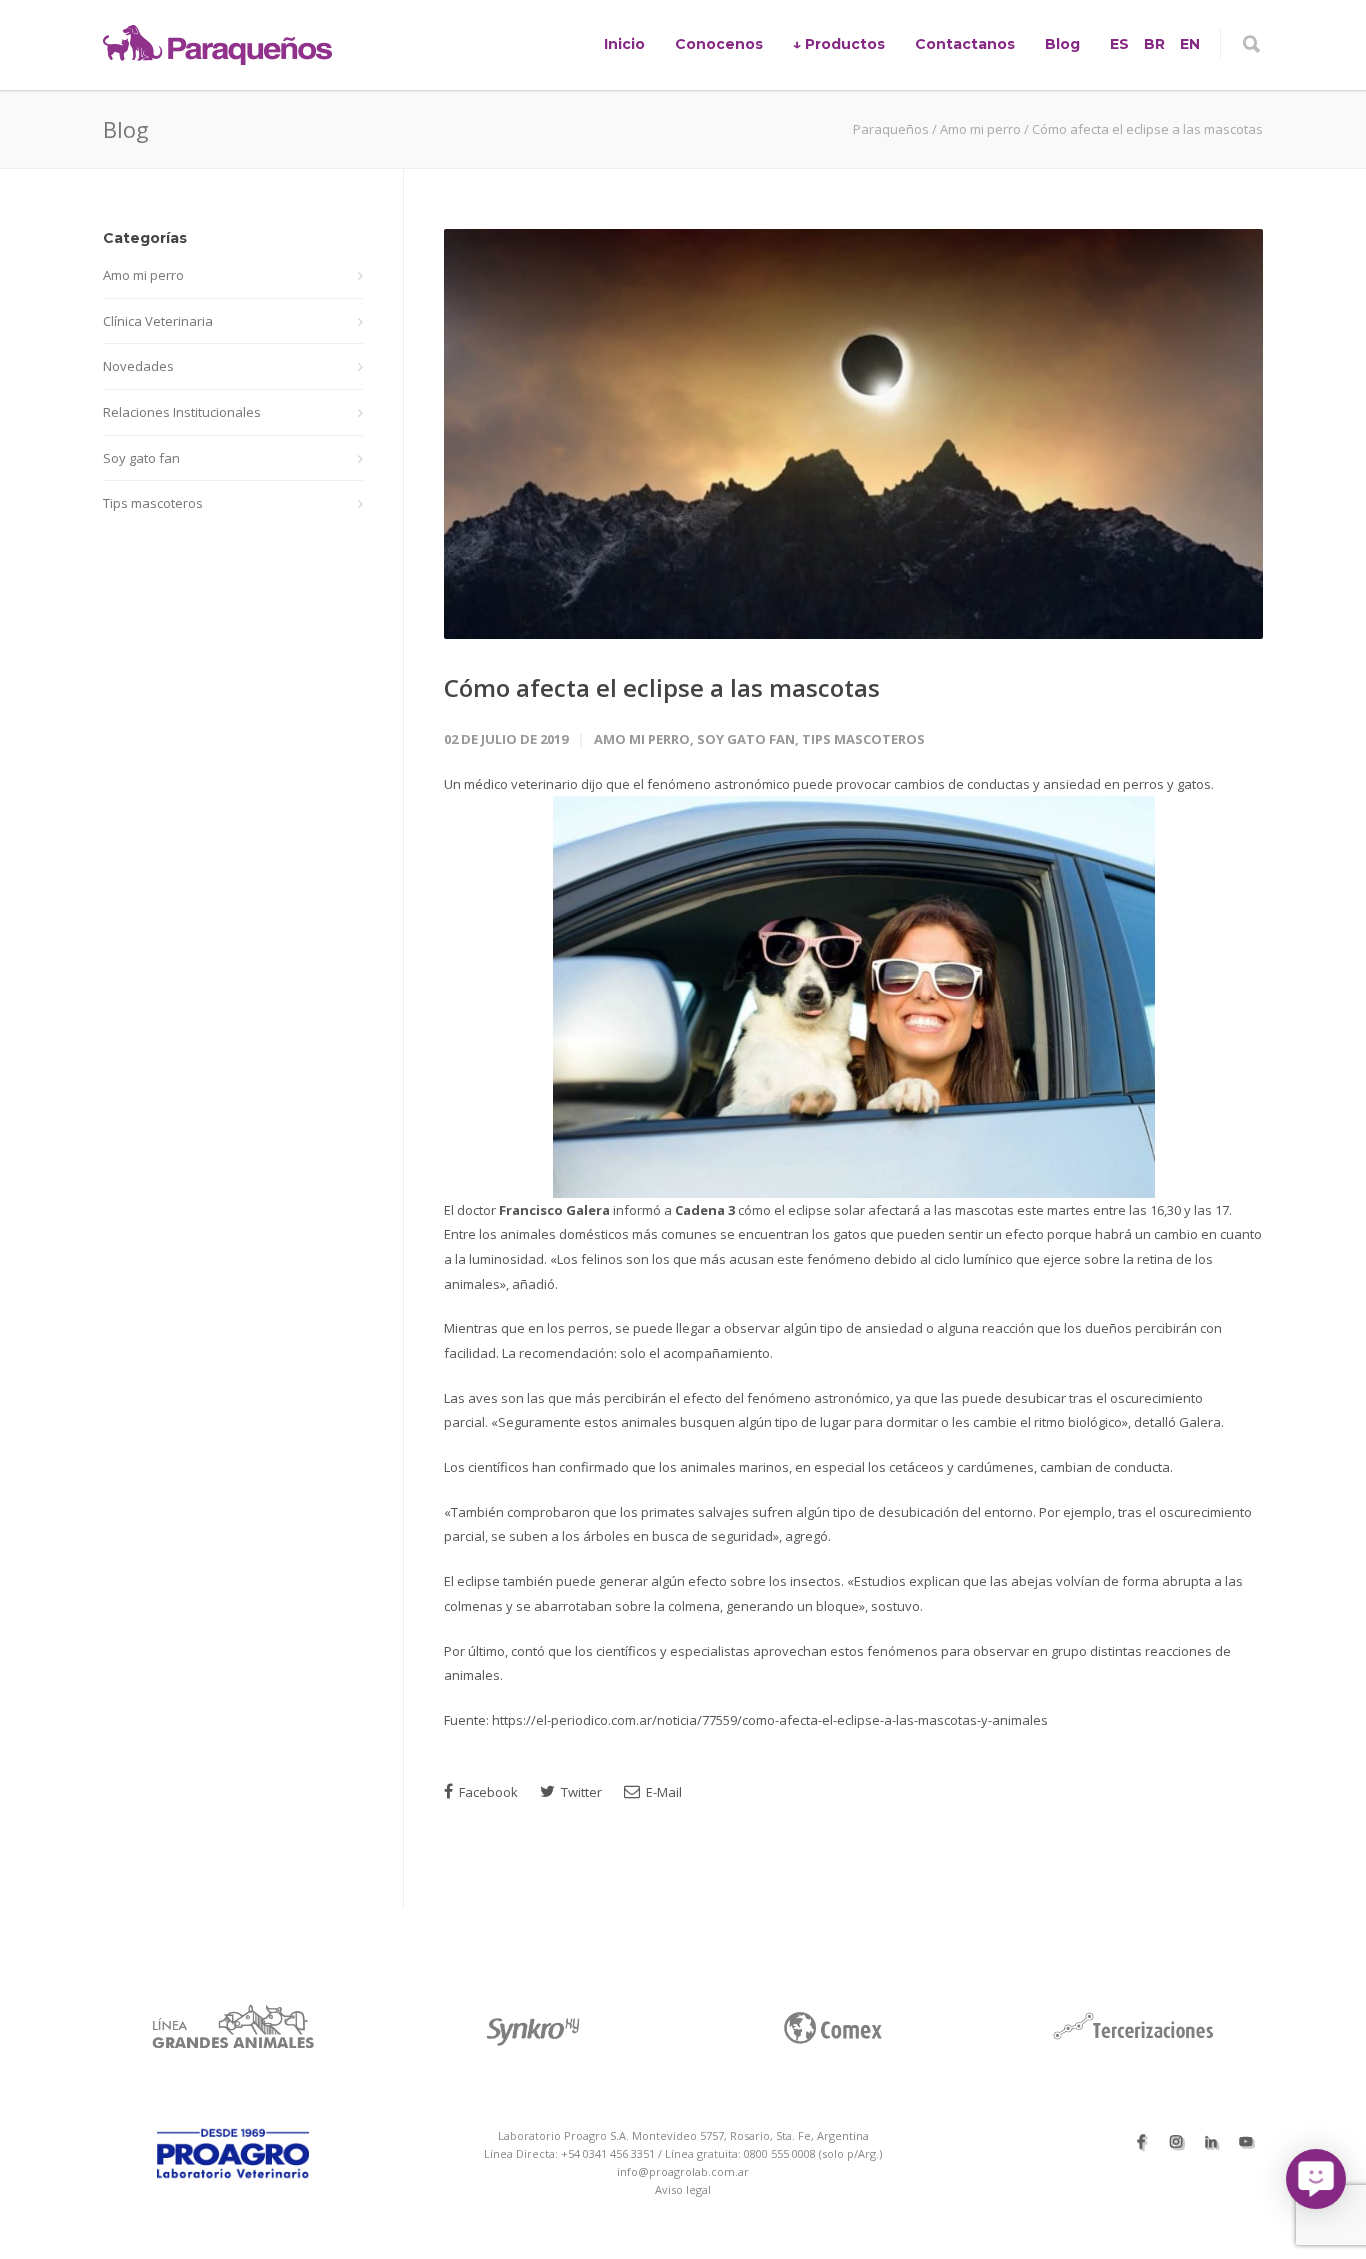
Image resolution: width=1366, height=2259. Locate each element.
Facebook (487, 1792)
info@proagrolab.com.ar (683, 2171)
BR (1154, 44)
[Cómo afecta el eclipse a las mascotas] (853, 434)
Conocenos (719, 44)
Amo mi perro (642, 739)
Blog (1062, 44)
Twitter (580, 1792)
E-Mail (662, 1792)
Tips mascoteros (863, 739)
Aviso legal (683, 2189)
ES (1119, 44)
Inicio (624, 44)
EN (1190, 44)
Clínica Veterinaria (158, 321)
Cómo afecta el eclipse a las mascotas (662, 687)
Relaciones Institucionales (182, 412)
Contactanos (965, 44)
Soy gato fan (746, 739)
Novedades (138, 366)
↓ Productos (839, 44)
